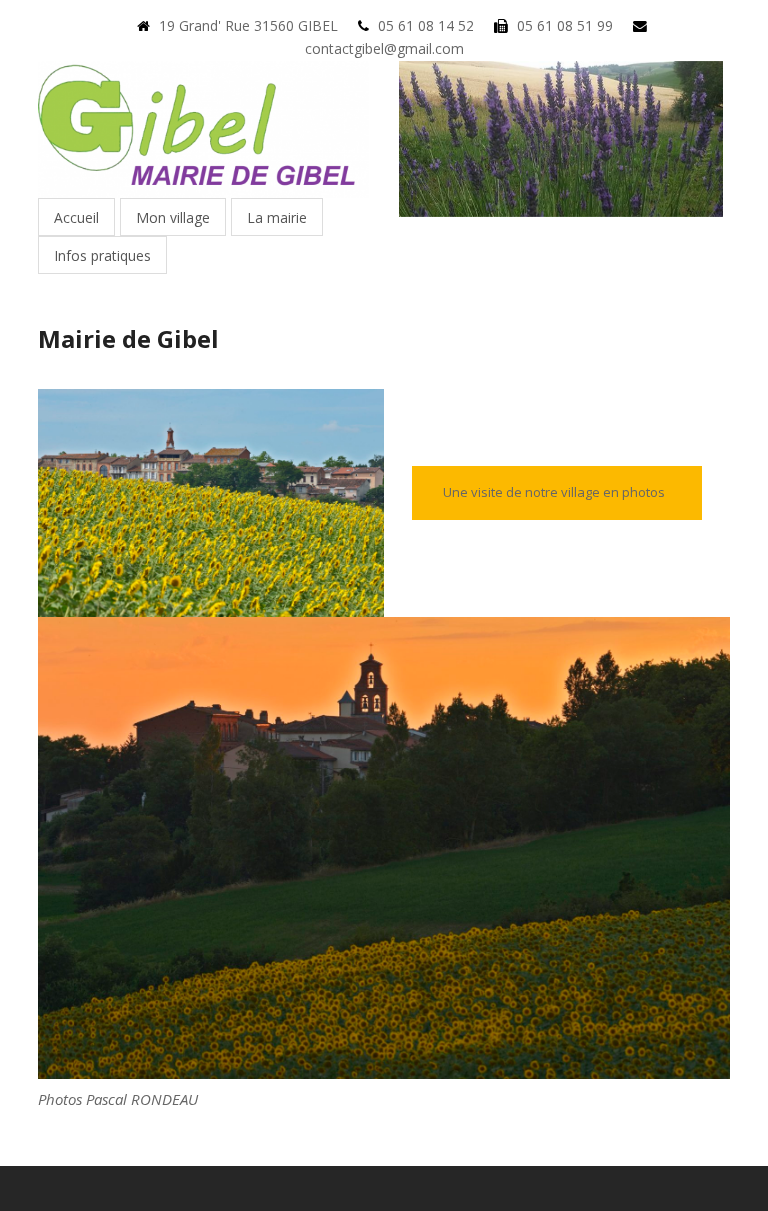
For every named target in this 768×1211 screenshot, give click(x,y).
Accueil (76, 217)
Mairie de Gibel (128, 338)
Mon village (173, 217)
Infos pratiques (102, 255)
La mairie (277, 217)
